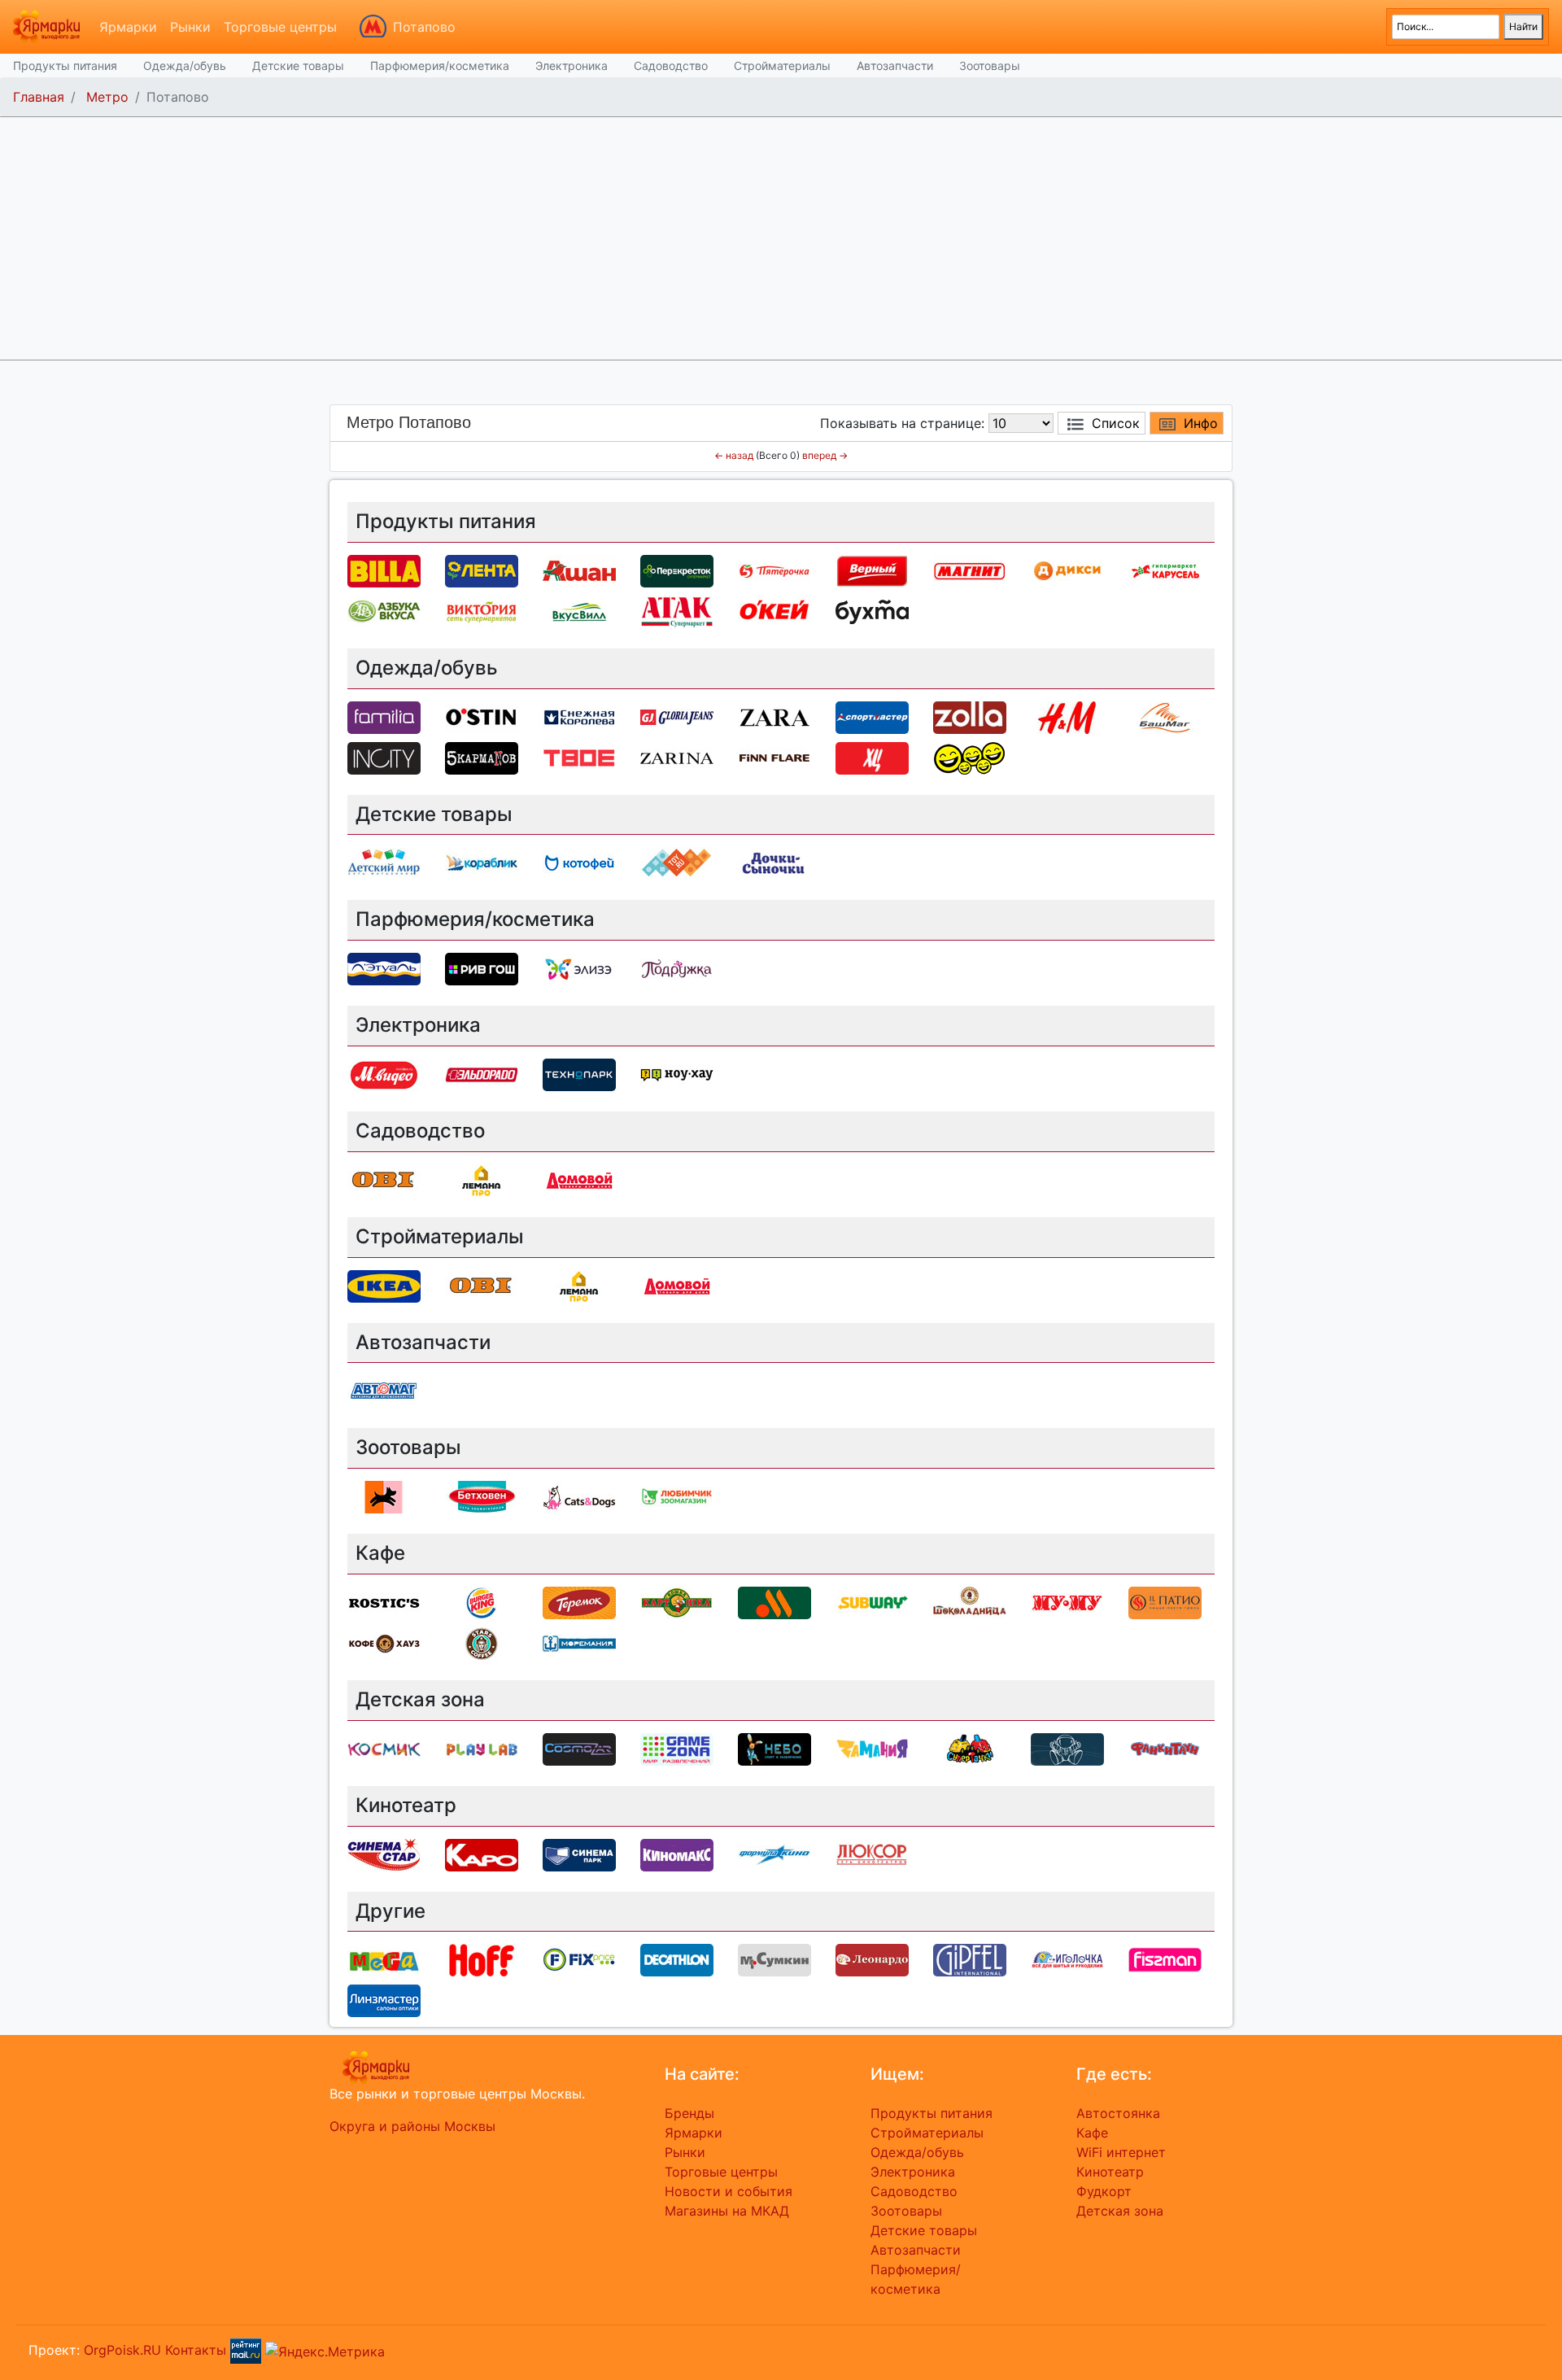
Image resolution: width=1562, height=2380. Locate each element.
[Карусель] (1165, 570)
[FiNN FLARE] (774, 757)
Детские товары (298, 66)
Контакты (196, 2350)
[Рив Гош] (482, 968)
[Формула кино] (774, 1854)
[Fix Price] (579, 1959)
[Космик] (384, 1748)
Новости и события (729, 2191)
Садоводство (671, 66)
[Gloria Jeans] (677, 716)
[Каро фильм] (482, 1854)
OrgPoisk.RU (122, 2350)
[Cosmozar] (579, 1748)
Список (1116, 423)
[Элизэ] (579, 968)
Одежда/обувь (185, 66)
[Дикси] (1067, 570)
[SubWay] (872, 1601)
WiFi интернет (1121, 2152)
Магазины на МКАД (727, 2211)
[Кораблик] (482, 862)
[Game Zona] (677, 1748)
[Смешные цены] (970, 757)
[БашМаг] (1165, 716)
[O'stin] (482, 716)
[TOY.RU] (677, 862)
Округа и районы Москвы (412, 2126)
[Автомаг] (384, 1391)
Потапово (424, 27)
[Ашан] (579, 570)
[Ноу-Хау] (677, 1073)
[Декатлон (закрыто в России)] (677, 1959)
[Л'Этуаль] (384, 968)
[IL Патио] (1165, 1601)
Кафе (1092, 2133)
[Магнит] (970, 570)
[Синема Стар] (384, 1854)
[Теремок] (579, 1601)
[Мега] (384, 1959)
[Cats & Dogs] (579, 1496)
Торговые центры (280, 27)
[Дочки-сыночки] (774, 862)
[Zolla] (970, 716)
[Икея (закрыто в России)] (384, 1285)
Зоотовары (990, 66)
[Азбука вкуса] (384, 610)
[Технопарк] (579, 1073)
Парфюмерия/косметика (440, 66)
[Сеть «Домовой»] (579, 1179)
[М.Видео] (384, 1073)
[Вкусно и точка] (774, 1601)
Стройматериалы (782, 66)
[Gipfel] (970, 1959)
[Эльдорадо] (482, 1073)
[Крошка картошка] (677, 1601)
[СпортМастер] (872, 716)
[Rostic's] (384, 1601)
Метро (107, 97)
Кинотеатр (1110, 2172)
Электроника (572, 66)
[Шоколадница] (970, 1601)
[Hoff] (482, 1959)
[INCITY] (384, 757)
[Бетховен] (482, 1496)
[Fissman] (1165, 1959)
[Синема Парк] (579, 1854)
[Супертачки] (970, 1748)
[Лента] (482, 570)
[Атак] (677, 610)
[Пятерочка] (774, 570)
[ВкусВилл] (579, 610)
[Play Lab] (482, 1748)
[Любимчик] (677, 1496)
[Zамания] (872, 1748)
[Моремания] (579, 1642)
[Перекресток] (677, 570)
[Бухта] (872, 610)
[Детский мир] (384, 862)
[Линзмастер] (384, 2000)
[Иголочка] (1067, 1959)
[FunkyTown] (1165, 1748)
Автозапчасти (895, 66)
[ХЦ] (872, 757)
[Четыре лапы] (384, 1496)
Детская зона (1120, 2211)
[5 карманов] (482, 757)
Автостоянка (1118, 2113)
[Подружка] (677, 968)
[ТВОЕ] (579, 757)
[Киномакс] (677, 1854)
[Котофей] (579, 862)
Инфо (1201, 423)
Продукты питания (65, 66)
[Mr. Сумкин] (774, 1959)
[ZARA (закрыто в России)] (774, 716)
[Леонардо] (872, 1959)
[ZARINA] (677, 757)
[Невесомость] (1067, 1748)
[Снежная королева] (579, 716)
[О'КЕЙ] (774, 610)
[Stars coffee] (482, 1642)
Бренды (689, 2113)
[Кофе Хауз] (384, 1642)
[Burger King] (482, 1601)
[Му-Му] (1067, 1601)
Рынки (190, 27)
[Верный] (872, 570)
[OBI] (384, 1179)
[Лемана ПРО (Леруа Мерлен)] (482, 1179)
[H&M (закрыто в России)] (1067, 716)
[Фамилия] (384, 716)
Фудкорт (1104, 2191)
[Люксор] (872, 1854)
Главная (39, 97)
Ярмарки (128, 27)
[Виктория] (482, 610)
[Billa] (384, 570)
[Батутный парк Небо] (774, 1748)
